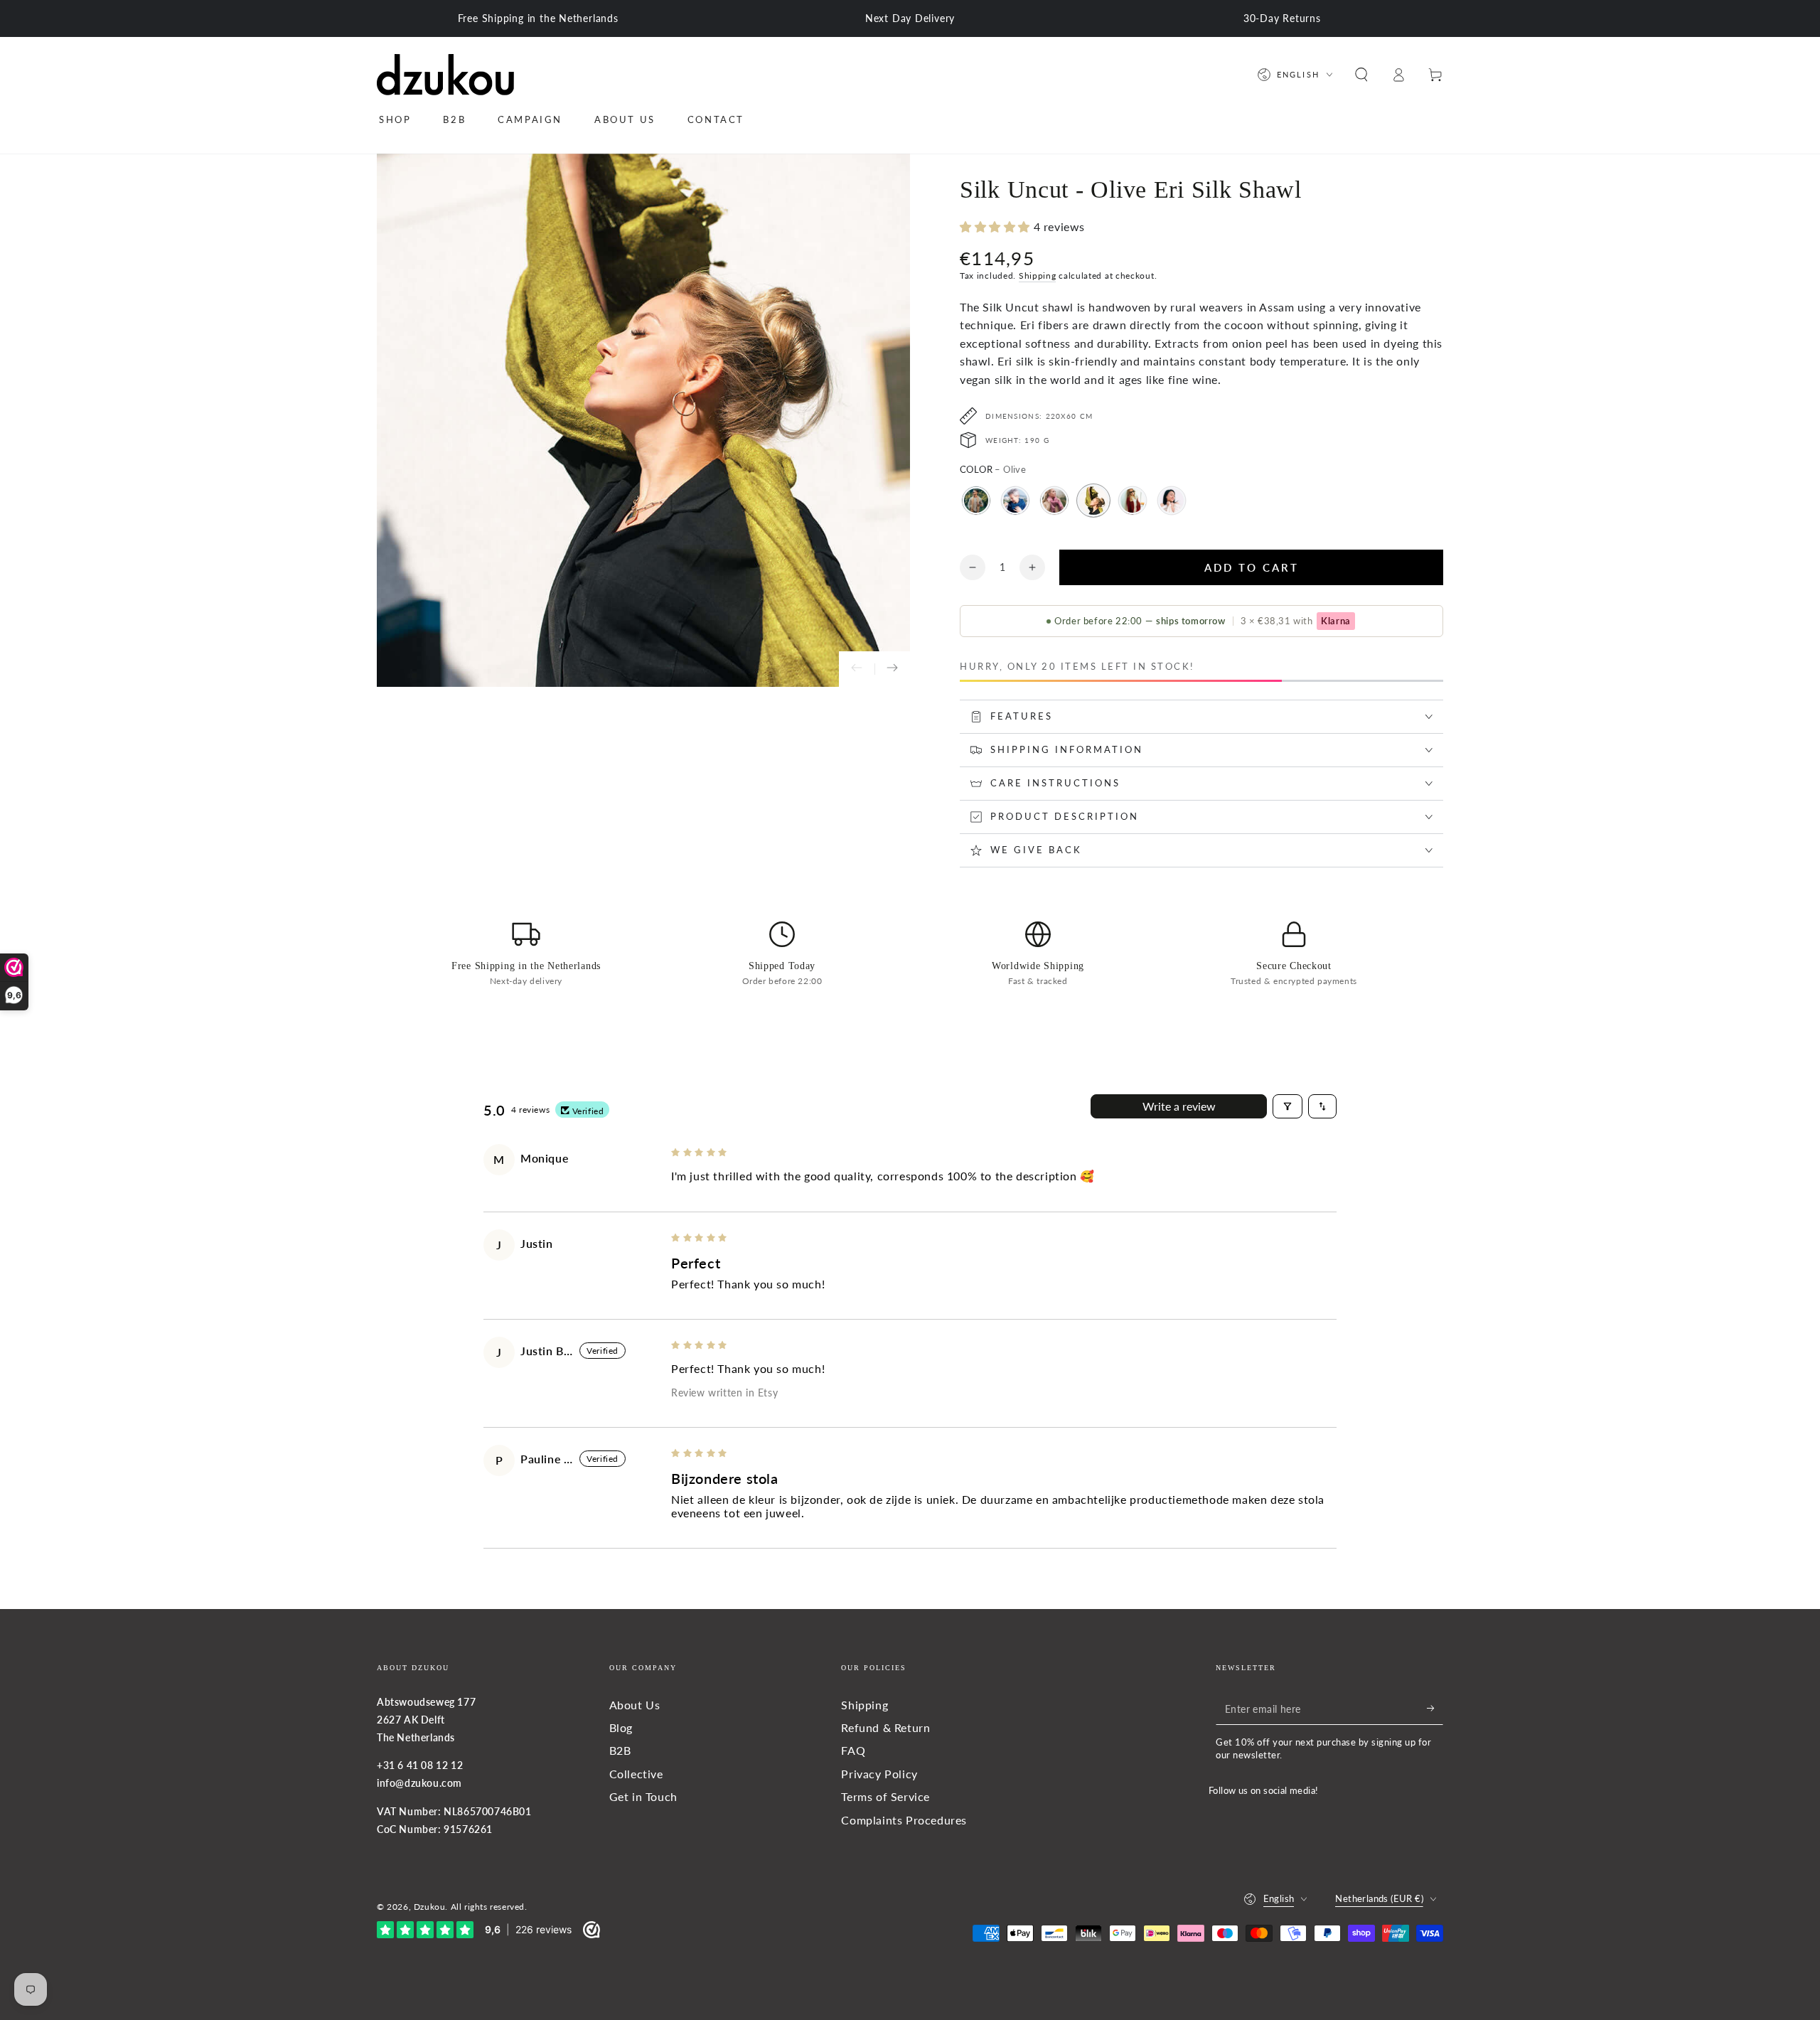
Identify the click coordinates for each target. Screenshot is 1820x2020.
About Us (635, 1705)
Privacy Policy (879, 1774)
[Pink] (1054, 501)
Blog (621, 1727)
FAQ (853, 1750)
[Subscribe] (1435, 1709)
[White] (1172, 501)
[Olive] (1093, 501)
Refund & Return (885, 1727)
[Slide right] (892, 669)
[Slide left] (857, 669)
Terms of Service (885, 1796)
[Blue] (1015, 501)
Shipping (1038, 276)
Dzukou (430, 1907)
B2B (620, 1750)
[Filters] (1288, 1106)
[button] (1361, 75)
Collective (636, 1774)
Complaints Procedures (904, 1820)
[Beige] (976, 501)
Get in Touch (643, 1796)
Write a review (1179, 1106)
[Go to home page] (445, 75)
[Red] (1133, 501)
